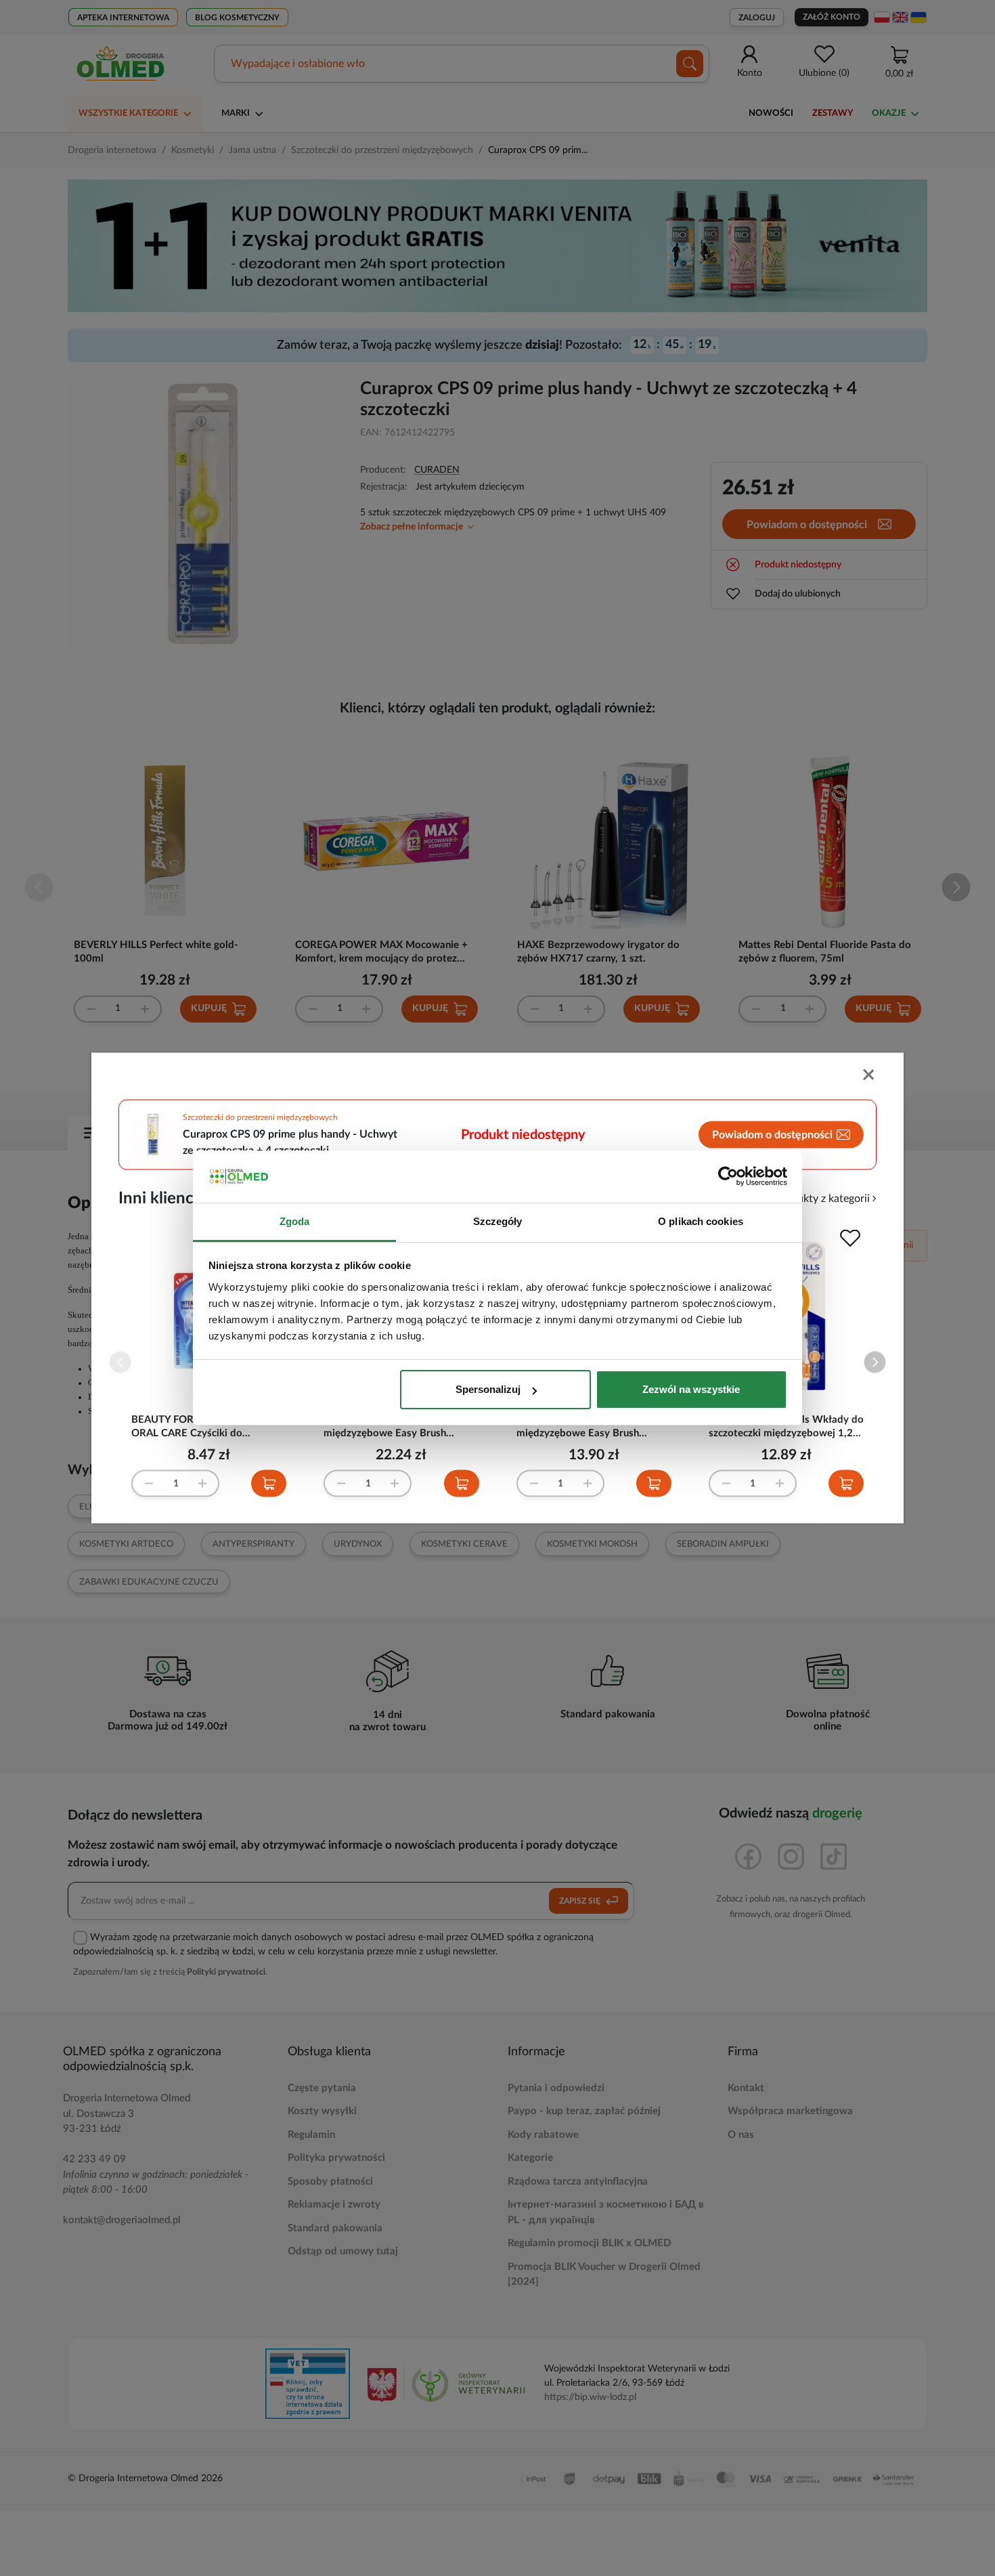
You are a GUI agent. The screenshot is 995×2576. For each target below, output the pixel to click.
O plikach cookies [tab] (701, 1221)
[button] (875, 1362)
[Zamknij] (870, 1076)
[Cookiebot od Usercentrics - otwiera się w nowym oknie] (728, 1177)
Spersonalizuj (488, 1389)
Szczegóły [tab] (498, 1221)
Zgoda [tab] (295, 1221)
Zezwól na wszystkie (691, 1389)
